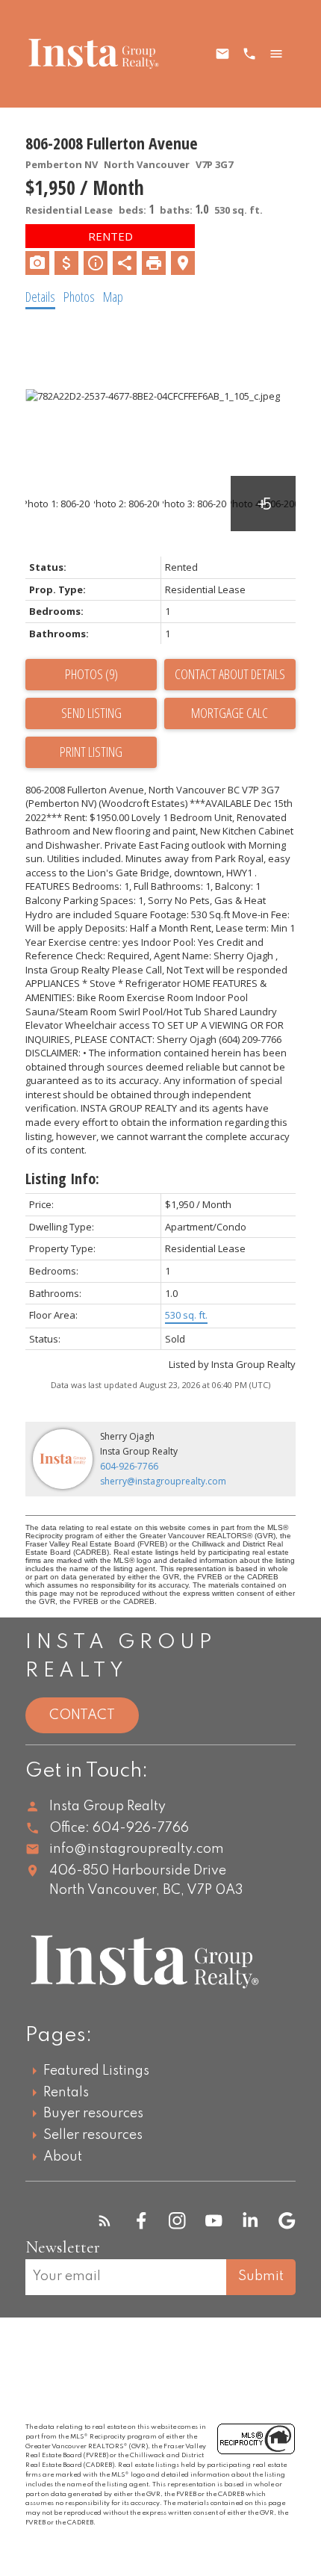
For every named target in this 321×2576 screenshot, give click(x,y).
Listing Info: (62, 1179)
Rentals (66, 2093)
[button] (105, 2221)
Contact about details (230, 674)
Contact (82, 1715)
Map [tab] (113, 297)
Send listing (91, 713)
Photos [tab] (79, 297)
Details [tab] (40, 297)
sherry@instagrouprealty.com (163, 1481)
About (63, 2157)
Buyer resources (93, 2114)
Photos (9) (91, 674)
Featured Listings (96, 2071)
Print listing (91, 752)
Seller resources (93, 2135)
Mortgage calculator (230, 713)
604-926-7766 (129, 1466)
